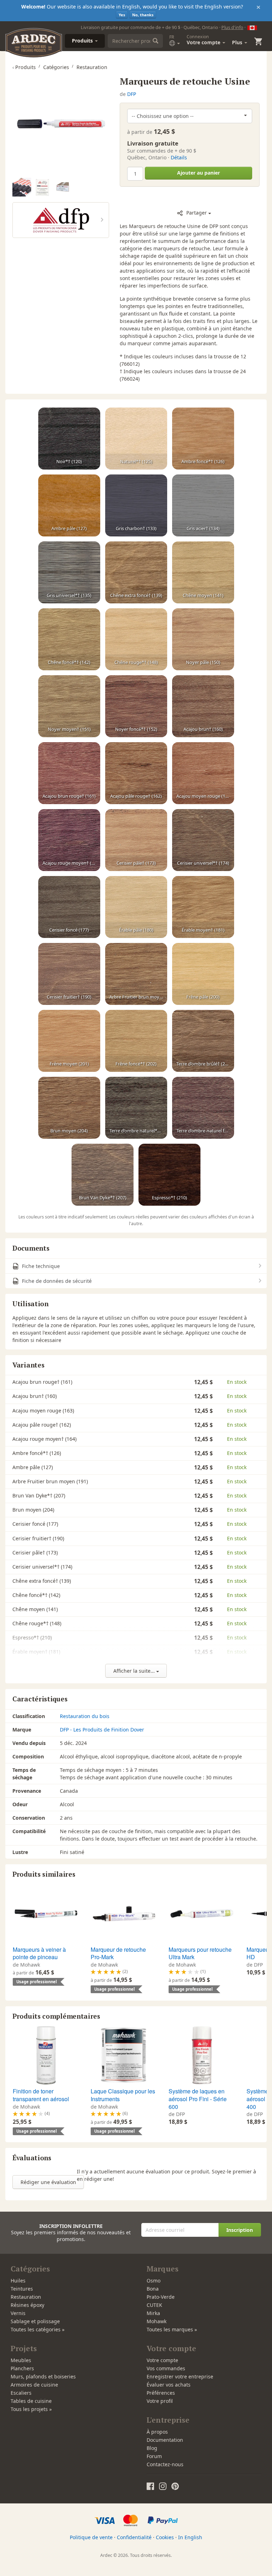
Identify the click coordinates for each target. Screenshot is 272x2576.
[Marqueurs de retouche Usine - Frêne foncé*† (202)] (136, 1041)
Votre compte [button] (204, 40)
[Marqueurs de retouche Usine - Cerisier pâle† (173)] (136, 840)
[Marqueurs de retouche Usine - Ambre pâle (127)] (69, 506)
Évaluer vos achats (169, 2385)
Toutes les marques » (172, 2329)
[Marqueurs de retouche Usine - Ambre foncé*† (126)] (203, 439)
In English (190, 2537)
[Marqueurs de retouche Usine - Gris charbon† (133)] (136, 506)
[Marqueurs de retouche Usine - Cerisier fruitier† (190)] (69, 974)
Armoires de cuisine (34, 2385)
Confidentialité (134, 2537)
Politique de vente (91, 2537)
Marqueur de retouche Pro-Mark (118, 1953)
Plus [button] (238, 42)
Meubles (21, 2360)
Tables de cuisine (31, 2401)
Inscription (240, 2230)
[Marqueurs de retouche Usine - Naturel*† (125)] (136, 439)
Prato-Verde (161, 2297)
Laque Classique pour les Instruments (123, 2095)
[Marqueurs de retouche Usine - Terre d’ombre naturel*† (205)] (136, 1108)
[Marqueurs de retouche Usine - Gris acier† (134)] (203, 506)
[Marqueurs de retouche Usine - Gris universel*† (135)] (69, 573)
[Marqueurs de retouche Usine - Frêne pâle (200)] (203, 974)
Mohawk (157, 2321)
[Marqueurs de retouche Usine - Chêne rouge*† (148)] (136, 639)
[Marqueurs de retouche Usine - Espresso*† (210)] (169, 1175)
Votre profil (160, 2401)
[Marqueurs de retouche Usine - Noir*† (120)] (69, 439)
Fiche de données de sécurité (56, 1281)
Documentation (165, 2440)
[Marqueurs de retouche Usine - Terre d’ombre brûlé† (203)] (203, 1041)
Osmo (154, 2281)
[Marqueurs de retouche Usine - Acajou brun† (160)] (203, 706)
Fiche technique (40, 1266)
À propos (157, 2432)
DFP (132, 94)
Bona (153, 2289)
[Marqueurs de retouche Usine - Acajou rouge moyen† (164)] (69, 840)
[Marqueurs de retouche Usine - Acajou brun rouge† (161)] (69, 773)
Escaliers (21, 2393)
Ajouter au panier (199, 173)
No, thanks (143, 15)
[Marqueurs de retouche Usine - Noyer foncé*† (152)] (136, 706)
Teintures (22, 2289)
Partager (197, 213)
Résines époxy (27, 2305)
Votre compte (162, 2360)
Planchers (22, 2368)
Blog (152, 2448)
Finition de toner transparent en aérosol (41, 2095)
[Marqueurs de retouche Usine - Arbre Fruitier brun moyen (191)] (136, 974)
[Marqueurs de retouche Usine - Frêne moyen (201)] (69, 1041)
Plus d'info (232, 27)
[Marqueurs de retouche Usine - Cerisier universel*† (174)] (203, 840)
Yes (122, 15)
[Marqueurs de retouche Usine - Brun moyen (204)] (69, 1108)
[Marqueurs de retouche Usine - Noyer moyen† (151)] (69, 706)
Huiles (18, 2281)
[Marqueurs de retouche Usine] (61, 124)
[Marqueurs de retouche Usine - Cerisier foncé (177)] (69, 907)
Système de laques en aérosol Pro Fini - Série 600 (198, 2099)
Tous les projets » (31, 2409)
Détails (179, 157)
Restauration (26, 2297)
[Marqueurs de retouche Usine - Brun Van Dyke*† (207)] (103, 1175)
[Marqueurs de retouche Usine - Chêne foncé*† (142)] (69, 639)
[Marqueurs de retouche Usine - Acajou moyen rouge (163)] (203, 773)
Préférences (161, 2393)
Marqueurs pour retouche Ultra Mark (200, 1953)
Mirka (153, 2313)
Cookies (165, 2537)
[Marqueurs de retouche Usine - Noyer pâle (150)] (203, 639)
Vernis (18, 2313)
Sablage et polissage (35, 2321)
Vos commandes (166, 2368)
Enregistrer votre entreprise (180, 2376)
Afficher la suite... (135, 1671)
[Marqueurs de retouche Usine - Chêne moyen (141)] (203, 573)
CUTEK (154, 2305)
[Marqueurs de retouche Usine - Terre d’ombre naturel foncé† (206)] (203, 1108)
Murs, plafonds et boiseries (43, 2376)
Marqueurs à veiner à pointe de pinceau (39, 1953)
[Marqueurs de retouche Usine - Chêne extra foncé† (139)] (136, 573)
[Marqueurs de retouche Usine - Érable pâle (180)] (136, 907)
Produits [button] (83, 41)
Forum (154, 2456)
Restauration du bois (85, 1716)
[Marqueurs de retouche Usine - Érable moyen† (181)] (203, 907)
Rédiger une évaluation (48, 2182)
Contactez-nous (165, 2464)
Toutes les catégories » (38, 2329)
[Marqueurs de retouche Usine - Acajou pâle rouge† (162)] (136, 773)
